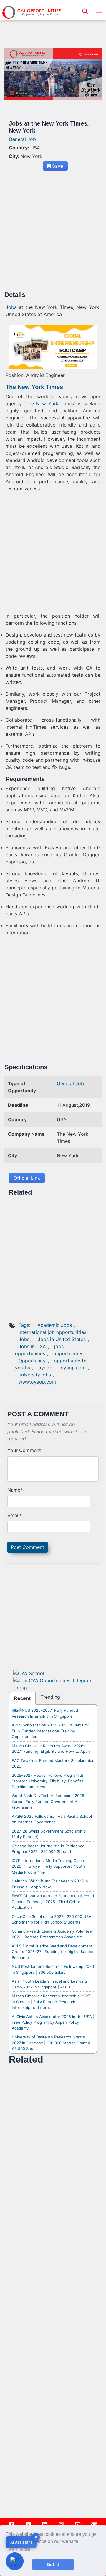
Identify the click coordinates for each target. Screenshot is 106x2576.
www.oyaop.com (37, 1382)
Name (15, 1490)
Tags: (25, 1325)
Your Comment (24, 1450)
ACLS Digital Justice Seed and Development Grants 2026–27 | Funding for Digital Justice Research (52, 1952)
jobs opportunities (39, 1350)
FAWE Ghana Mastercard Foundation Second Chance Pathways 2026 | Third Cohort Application (53, 1902)
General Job (22, 139)
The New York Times (50, 403)
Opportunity (32, 1361)
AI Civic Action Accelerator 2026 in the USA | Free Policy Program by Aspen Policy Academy (53, 2022)
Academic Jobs (55, 1325)
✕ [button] (36, 2537)
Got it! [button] (53, 2564)
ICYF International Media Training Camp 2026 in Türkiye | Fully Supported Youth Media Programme (48, 1866)
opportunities (68, 1353)
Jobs (11, 307)
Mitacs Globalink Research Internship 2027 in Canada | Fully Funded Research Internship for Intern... (51, 2002)
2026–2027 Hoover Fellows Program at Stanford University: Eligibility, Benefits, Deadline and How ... (48, 1781)
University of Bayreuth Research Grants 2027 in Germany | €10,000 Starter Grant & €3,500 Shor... (51, 2043)
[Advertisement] (53, 233)
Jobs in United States (62, 1339)
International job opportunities (52, 1332)
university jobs (35, 1375)
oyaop (45, 1368)
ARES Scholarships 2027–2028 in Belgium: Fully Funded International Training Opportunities (50, 1731)
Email (15, 1515)
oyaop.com (73, 1368)
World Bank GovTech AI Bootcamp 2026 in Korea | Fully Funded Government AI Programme (50, 1801)
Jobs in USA (32, 1346)
